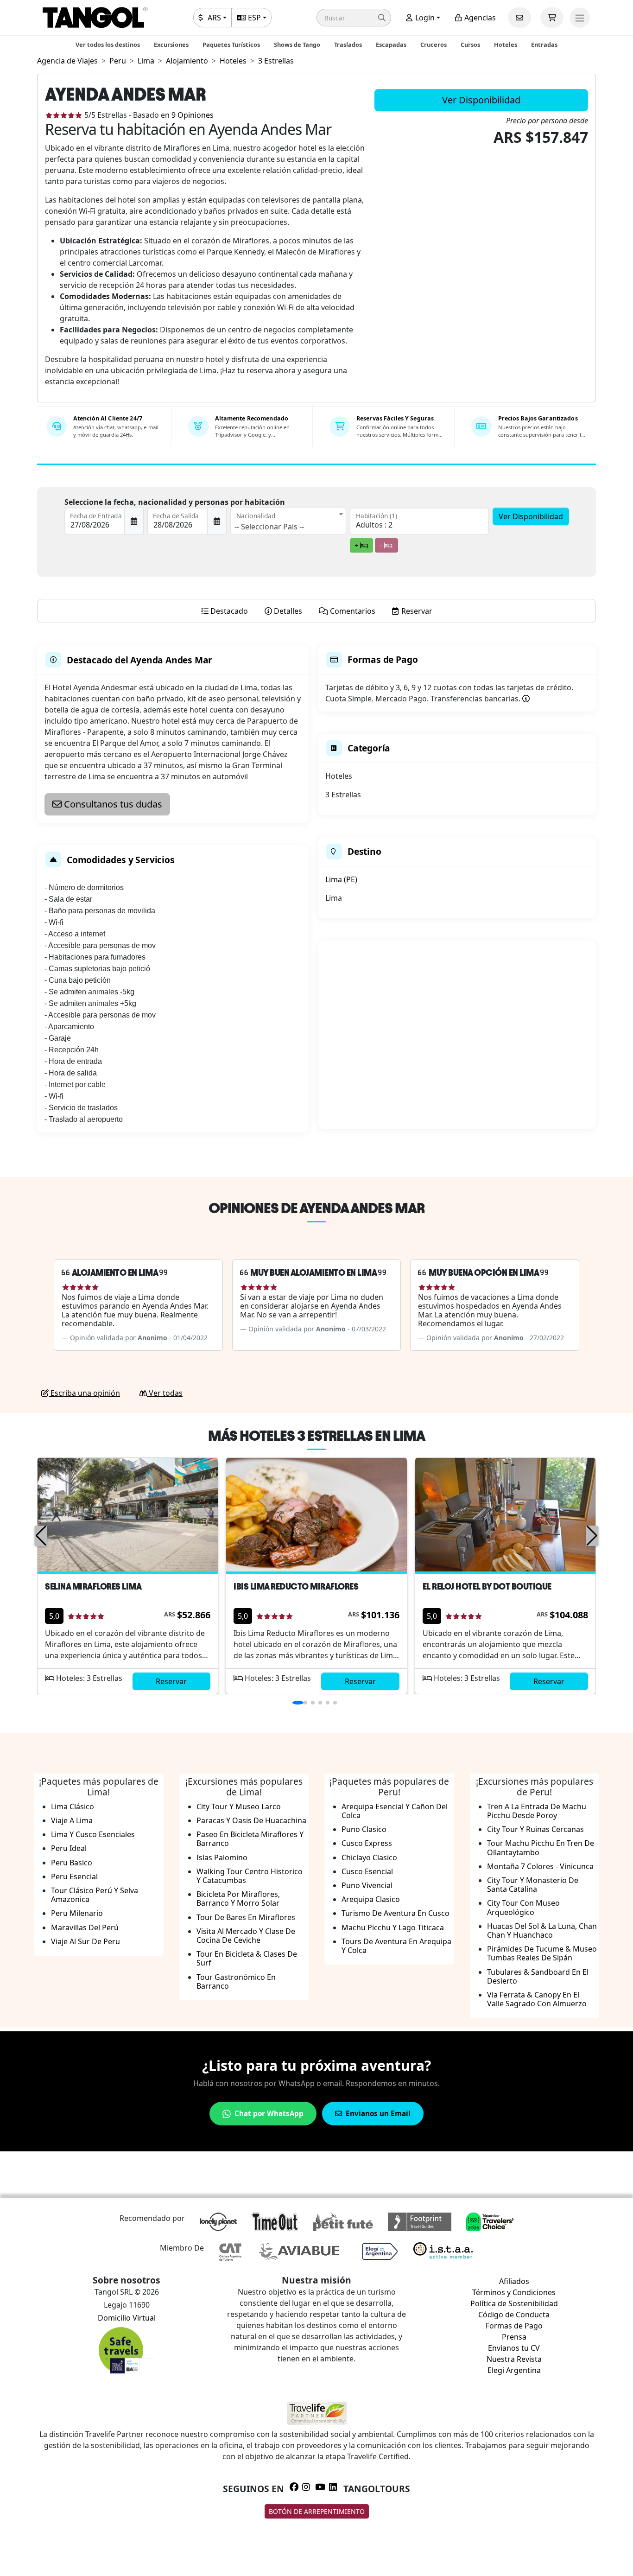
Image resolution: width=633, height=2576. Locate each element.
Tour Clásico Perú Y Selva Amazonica (95, 1895)
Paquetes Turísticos (231, 45)
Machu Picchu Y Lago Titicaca (393, 1927)
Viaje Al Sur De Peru (85, 1941)
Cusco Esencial (367, 1871)
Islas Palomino (222, 1857)
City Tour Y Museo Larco (239, 1806)
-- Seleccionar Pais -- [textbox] (269, 527)
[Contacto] (519, 18)
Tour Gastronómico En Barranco (236, 1981)
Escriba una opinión (84, 1393)
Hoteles (506, 45)
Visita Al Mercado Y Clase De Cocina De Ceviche (246, 1936)
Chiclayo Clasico (369, 1857)
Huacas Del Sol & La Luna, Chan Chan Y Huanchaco (542, 1930)
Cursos (470, 45)
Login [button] (424, 18)
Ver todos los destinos (108, 45)
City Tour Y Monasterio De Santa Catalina (533, 1885)
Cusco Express (367, 1843)
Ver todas (165, 1393)
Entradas (544, 45)
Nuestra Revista (514, 2359)
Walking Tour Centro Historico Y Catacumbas (250, 1876)
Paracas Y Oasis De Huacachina (251, 1820)
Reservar (171, 1681)
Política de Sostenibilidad (514, 2303)
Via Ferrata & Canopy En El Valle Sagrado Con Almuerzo (537, 1999)
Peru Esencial (74, 1876)
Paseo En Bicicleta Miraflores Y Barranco (250, 1839)
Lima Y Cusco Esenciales (93, 1834)
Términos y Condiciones (514, 2292)
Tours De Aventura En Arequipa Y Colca (396, 1946)
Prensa (514, 2337)
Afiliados (514, 2281)
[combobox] (288, 521)
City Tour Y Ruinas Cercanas (535, 1829)
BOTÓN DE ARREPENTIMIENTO (317, 2511)
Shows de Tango (297, 45)
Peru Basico (72, 1863)
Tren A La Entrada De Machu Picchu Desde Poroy (537, 1811)
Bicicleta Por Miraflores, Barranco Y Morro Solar (238, 1899)
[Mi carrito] (552, 18)
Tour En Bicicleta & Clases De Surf (247, 1958)
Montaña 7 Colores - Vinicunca (540, 1866)
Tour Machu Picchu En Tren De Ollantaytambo (541, 1848)
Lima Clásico (73, 1806)
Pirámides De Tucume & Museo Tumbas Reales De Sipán (542, 1953)
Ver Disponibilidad (481, 100)
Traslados (348, 45)
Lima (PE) (341, 879)
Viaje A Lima (72, 1820)
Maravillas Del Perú (85, 1927)
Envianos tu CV (514, 2348)
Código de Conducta (514, 2315)
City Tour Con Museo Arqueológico (523, 1907)
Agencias (479, 18)
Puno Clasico (364, 1829)
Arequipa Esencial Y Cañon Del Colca (395, 1811)
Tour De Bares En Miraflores (246, 1917)
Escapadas (391, 45)
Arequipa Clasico (371, 1899)
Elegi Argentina (514, 2370)
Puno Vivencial (367, 1885)
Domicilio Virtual (127, 2318)
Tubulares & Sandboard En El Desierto (538, 1976)
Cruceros (434, 45)
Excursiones (171, 45)
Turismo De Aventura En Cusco (396, 1913)
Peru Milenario (77, 1913)
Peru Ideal (69, 1848)
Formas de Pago (514, 2326)
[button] (354, 18)
